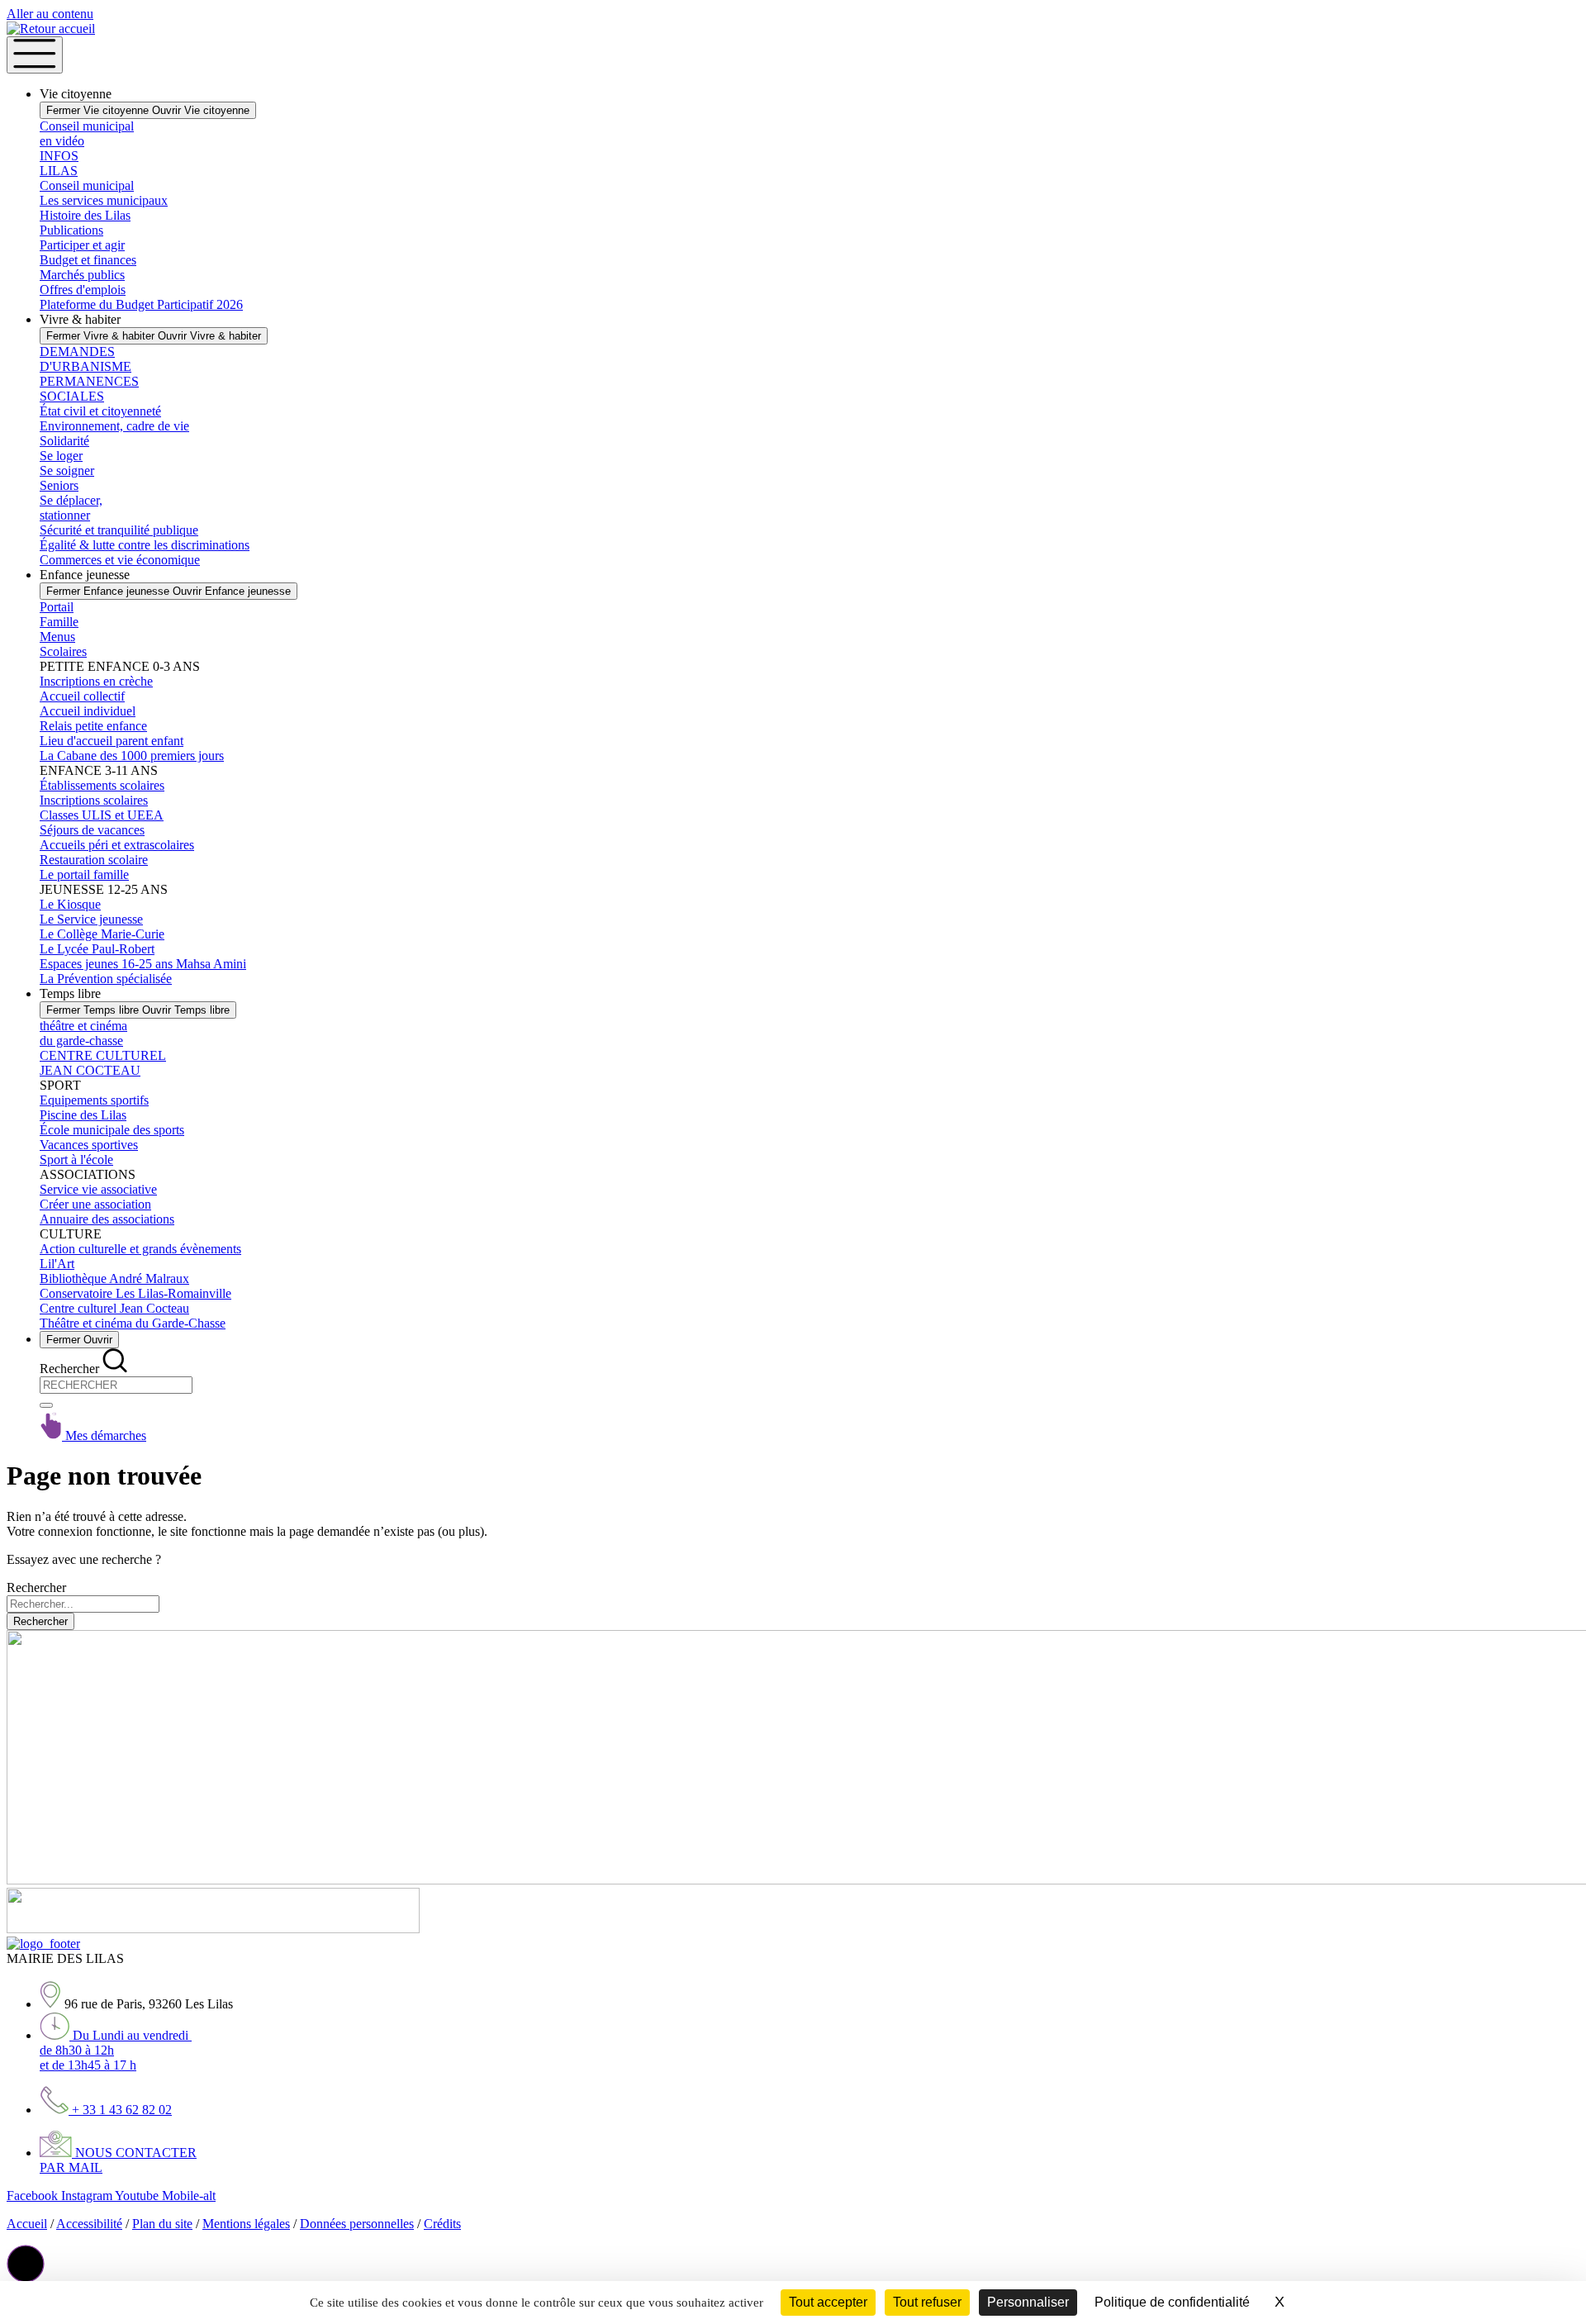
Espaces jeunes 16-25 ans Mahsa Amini (143, 964)
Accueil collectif (82, 696)
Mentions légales (246, 2224)
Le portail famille (84, 874)
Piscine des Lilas (83, 1115)
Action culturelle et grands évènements (140, 1249)
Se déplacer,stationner (71, 508)
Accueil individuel (88, 711)
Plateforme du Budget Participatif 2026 (141, 304)
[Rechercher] (46, 1405)
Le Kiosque (70, 904)
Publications (71, 230)
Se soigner (67, 471)
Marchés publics (82, 275)
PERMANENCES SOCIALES (89, 389)
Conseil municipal (87, 185)
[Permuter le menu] (35, 55)
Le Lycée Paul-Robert (97, 949)
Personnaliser (1028, 2302)
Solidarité (64, 441)
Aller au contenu (50, 14)
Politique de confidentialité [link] (1172, 2302)
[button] (26, 2264)
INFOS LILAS (59, 163)
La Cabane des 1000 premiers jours (132, 756)
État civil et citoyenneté (100, 411)
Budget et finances (88, 260)
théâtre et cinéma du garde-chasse (83, 1033)
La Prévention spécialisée (106, 979)
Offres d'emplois (83, 290)
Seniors (59, 485)
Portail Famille (59, 614)
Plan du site (162, 2224)
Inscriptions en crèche (96, 681)
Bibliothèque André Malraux (114, 1278)
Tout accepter (828, 2302)
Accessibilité (89, 2224)
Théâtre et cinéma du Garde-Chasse (133, 1323)
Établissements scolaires (102, 785)
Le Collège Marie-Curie (102, 934)
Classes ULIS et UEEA (102, 815)
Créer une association (95, 1204)
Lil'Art (57, 1264)
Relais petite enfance (93, 726)
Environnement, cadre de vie (114, 426)
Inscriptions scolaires (94, 800)
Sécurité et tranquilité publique (119, 530)
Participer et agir (82, 245)
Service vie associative (98, 1189)
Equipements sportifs (94, 1100)
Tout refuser (927, 2302)
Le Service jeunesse (91, 919)
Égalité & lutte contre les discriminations (145, 545)
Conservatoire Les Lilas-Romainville (135, 1293)
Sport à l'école (76, 1160)
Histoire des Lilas (85, 215)
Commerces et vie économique (120, 560)
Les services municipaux (104, 200)
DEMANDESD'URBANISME (85, 359)
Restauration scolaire (94, 860)
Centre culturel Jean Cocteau (114, 1308)
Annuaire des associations (107, 1219)
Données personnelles (357, 2224)
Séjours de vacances (92, 830)
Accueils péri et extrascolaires (117, 845)
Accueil (27, 2224)
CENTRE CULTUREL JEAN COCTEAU (103, 1063)
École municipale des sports (112, 1130)
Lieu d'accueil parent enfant (112, 741)
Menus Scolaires (63, 644)
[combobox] (116, 1385)
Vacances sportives (89, 1145)
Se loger (61, 456)
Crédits (442, 2224)
